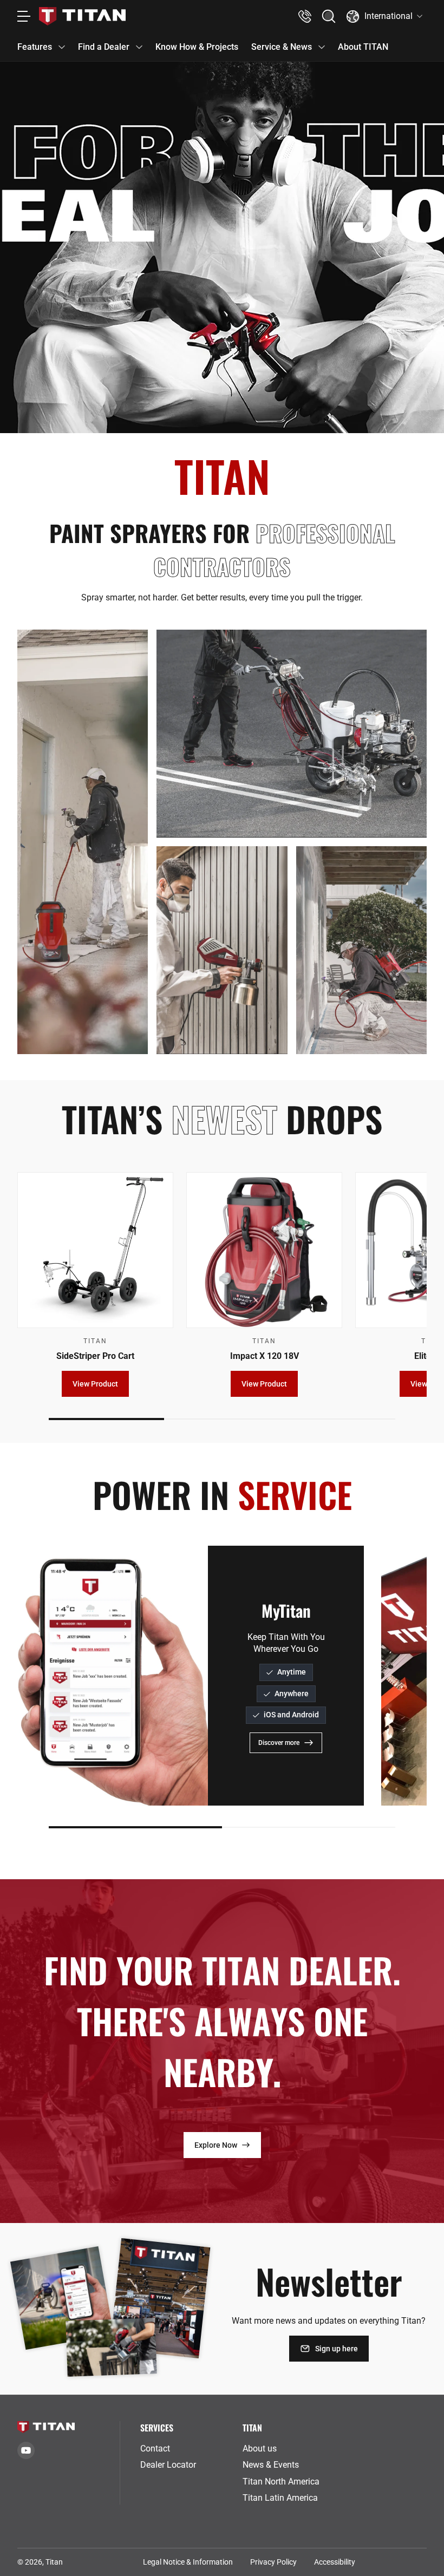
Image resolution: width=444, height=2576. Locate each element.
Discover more (279, 1743)
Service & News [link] (282, 47)
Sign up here (337, 2349)
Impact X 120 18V (265, 1356)
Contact (155, 2448)
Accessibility (335, 2562)
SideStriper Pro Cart (95, 1356)
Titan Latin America (280, 2498)
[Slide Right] (405, 1284)
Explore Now (216, 2145)
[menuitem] (187, 2449)
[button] (329, 16)
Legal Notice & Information (188, 2562)
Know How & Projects (197, 47)
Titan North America (281, 2482)
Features (35, 47)
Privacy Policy (273, 2562)
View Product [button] (95, 1384)
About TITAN (363, 47)
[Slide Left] (39, 1676)
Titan (54, 2562)
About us (260, 2448)
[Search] (329, 16)
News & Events (271, 2465)
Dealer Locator (168, 2465)
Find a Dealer (104, 47)
